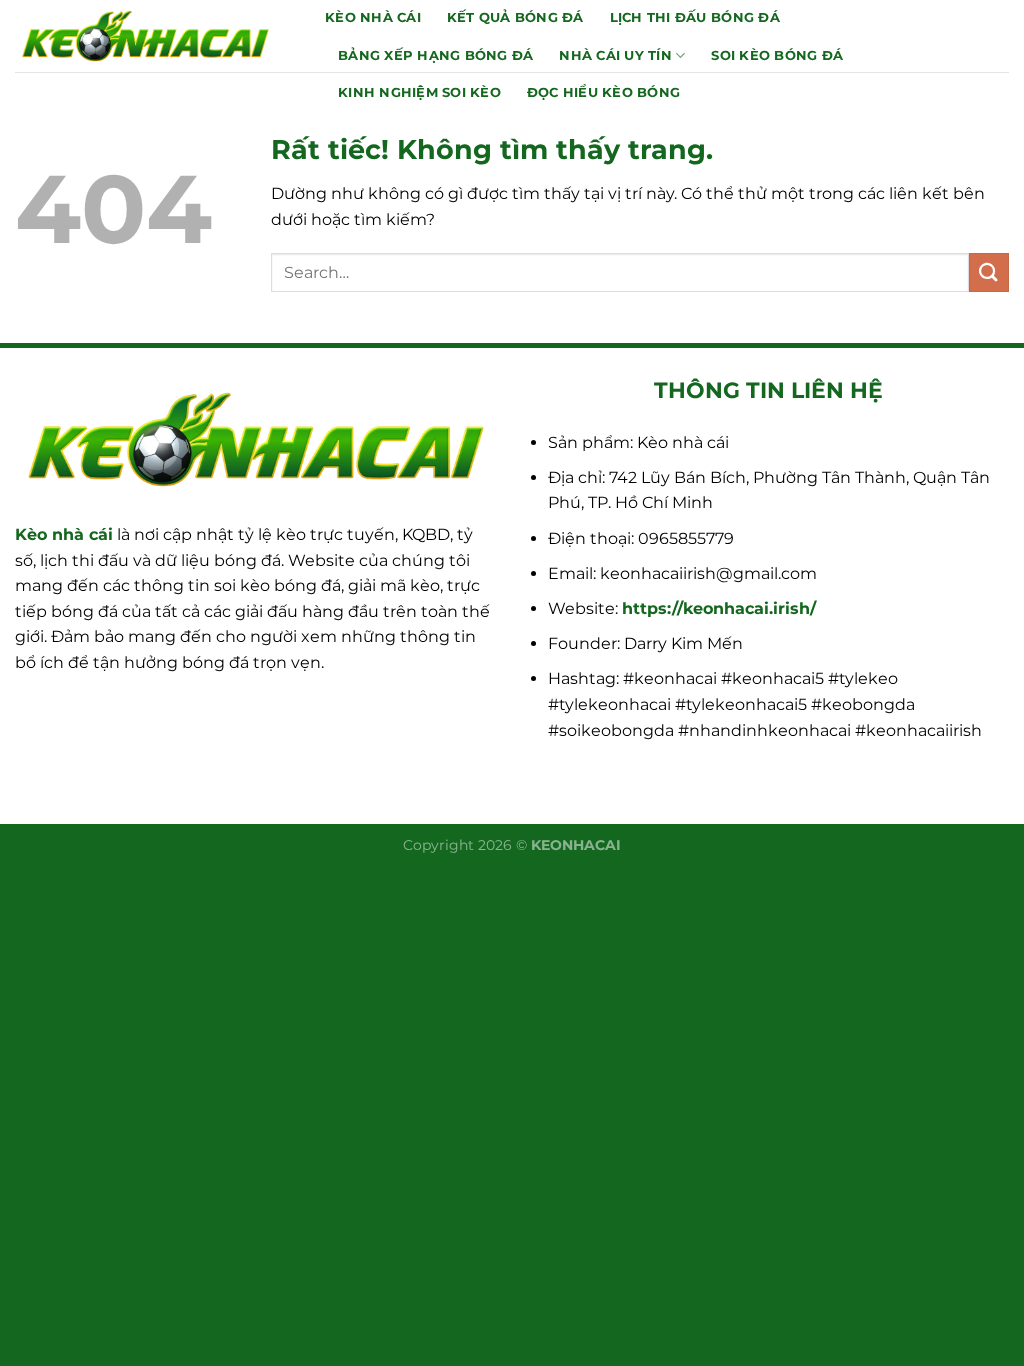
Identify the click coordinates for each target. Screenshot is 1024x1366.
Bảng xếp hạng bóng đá (435, 55)
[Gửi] (989, 272)
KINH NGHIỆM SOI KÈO (419, 92)
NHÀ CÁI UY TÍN (615, 55)
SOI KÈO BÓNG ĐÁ (777, 55)
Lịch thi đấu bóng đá (695, 17)
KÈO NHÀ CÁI (373, 17)
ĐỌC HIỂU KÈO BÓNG (603, 92)
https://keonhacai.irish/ (719, 608)
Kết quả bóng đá (515, 17)
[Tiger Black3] (155, 36)
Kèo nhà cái (64, 534)
